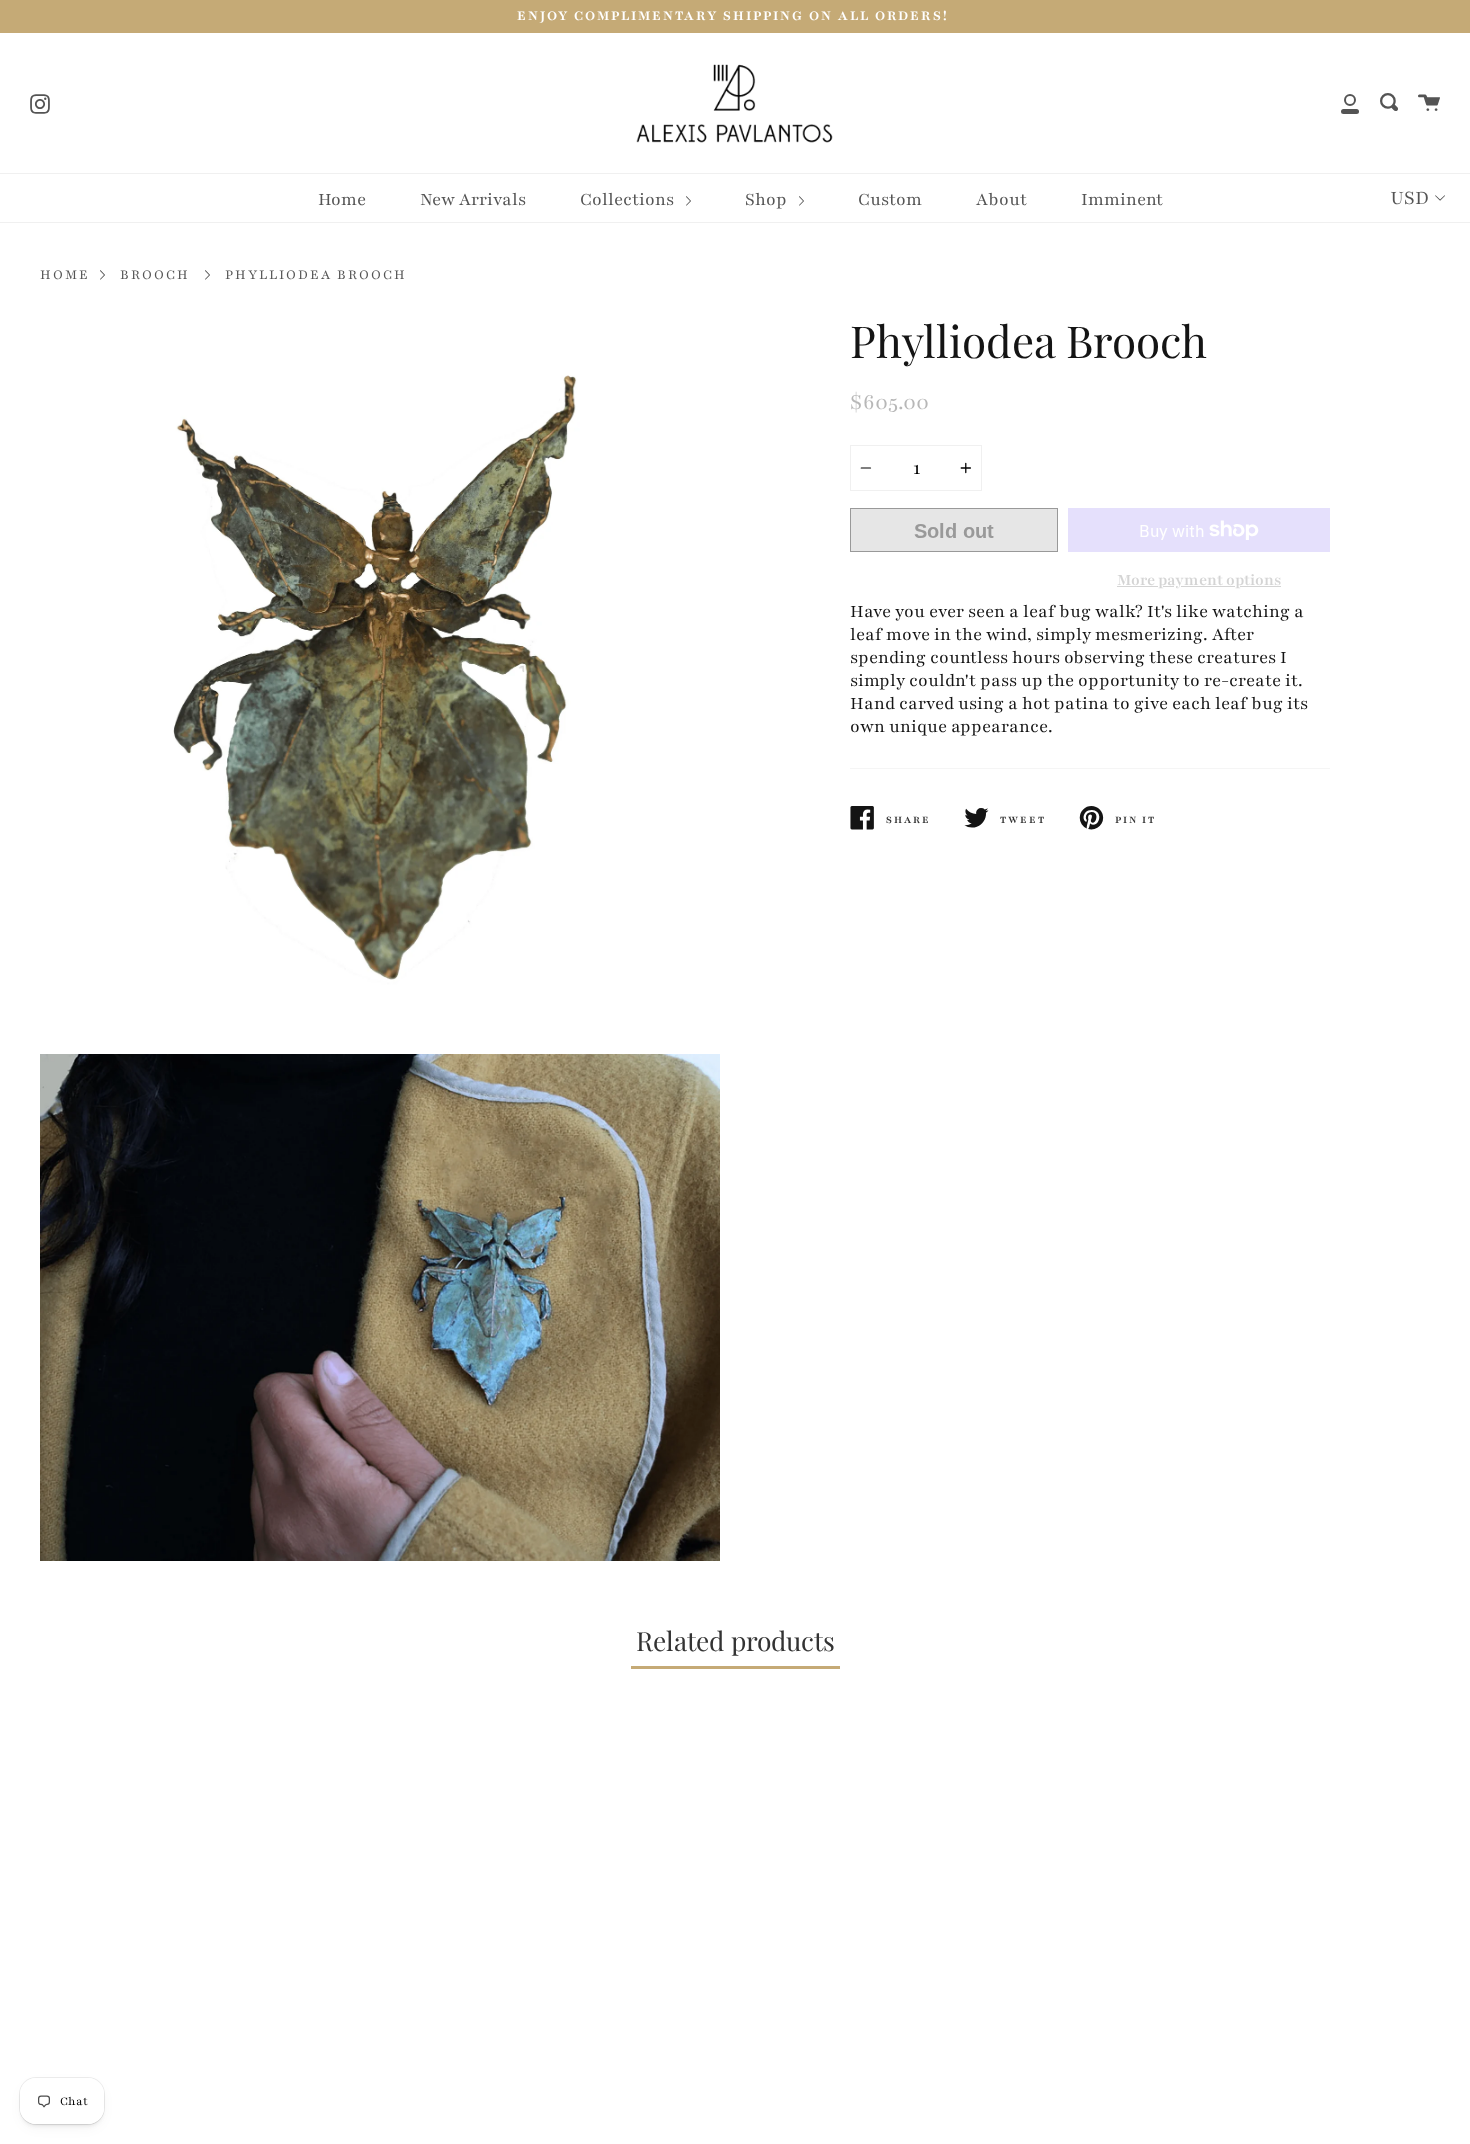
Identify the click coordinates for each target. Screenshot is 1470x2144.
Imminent (1122, 199)
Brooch (155, 275)
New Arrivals (473, 199)
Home (342, 199)
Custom (890, 199)
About (1001, 199)
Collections (629, 199)
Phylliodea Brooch (316, 275)
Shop (768, 199)
